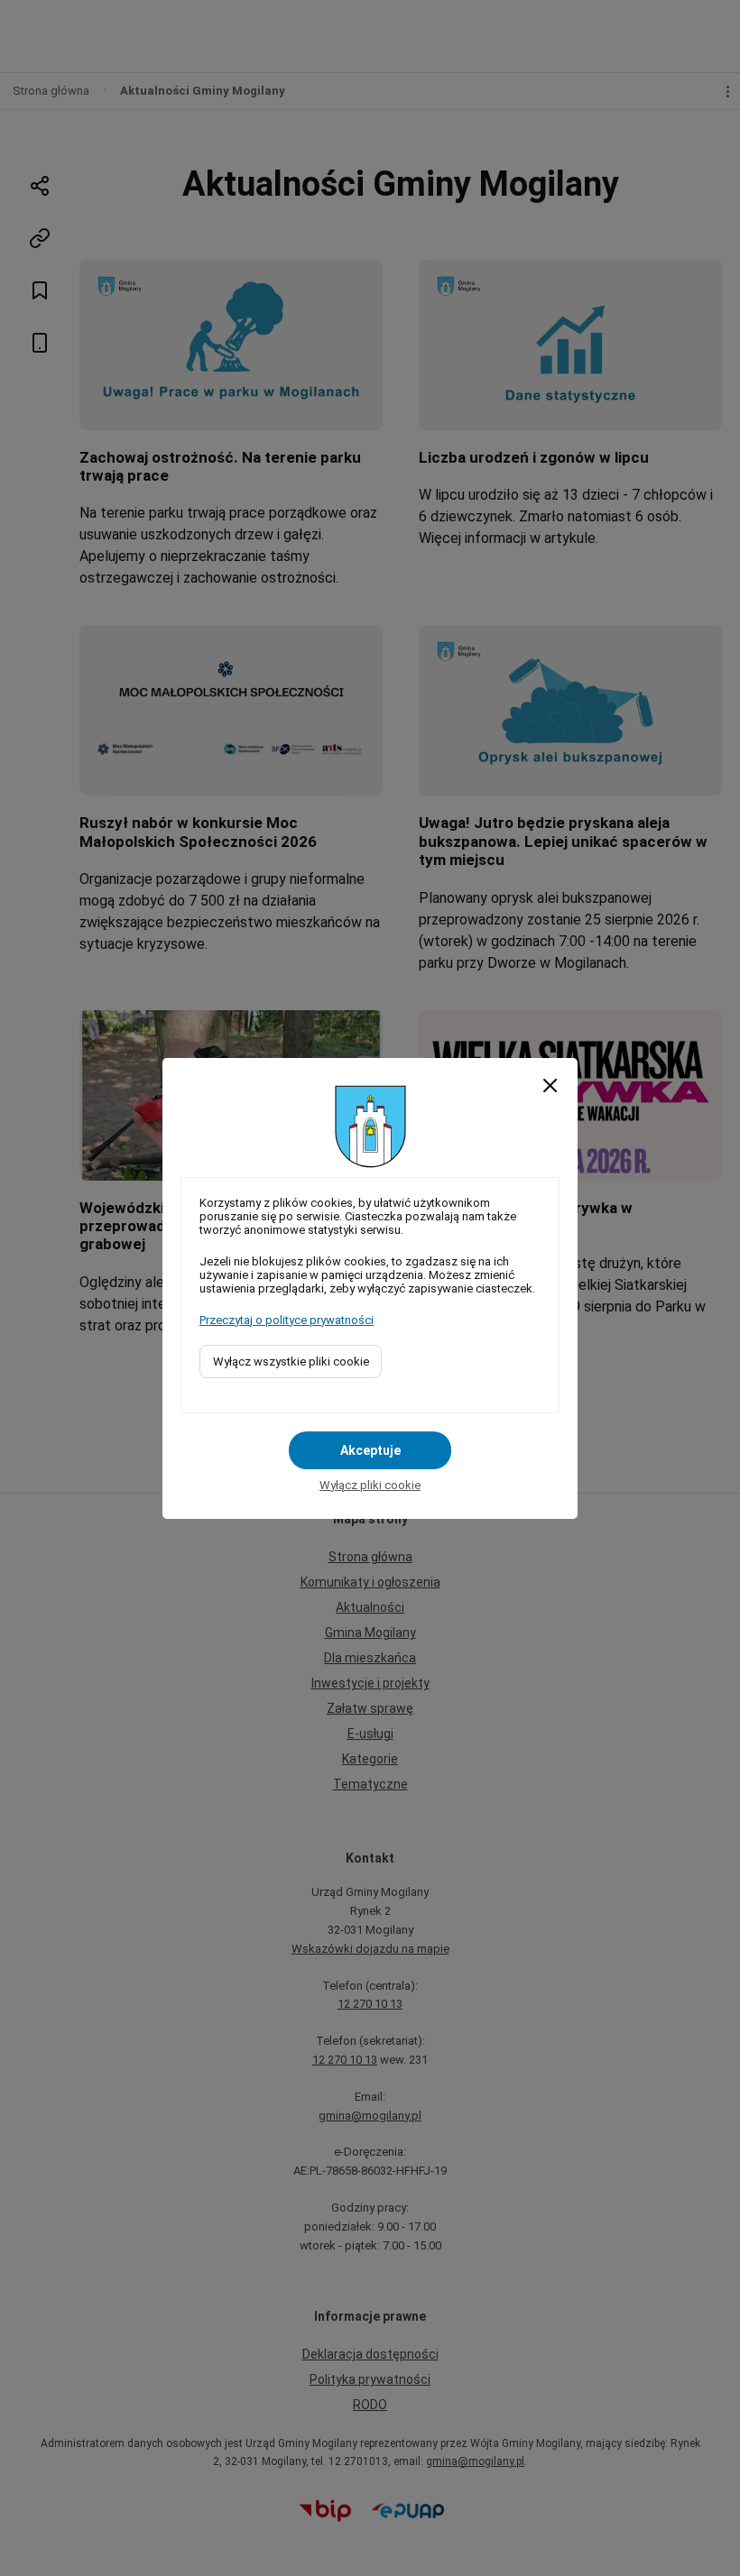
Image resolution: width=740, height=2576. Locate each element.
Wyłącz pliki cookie (370, 1485)
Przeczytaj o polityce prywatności (287, 1320)
